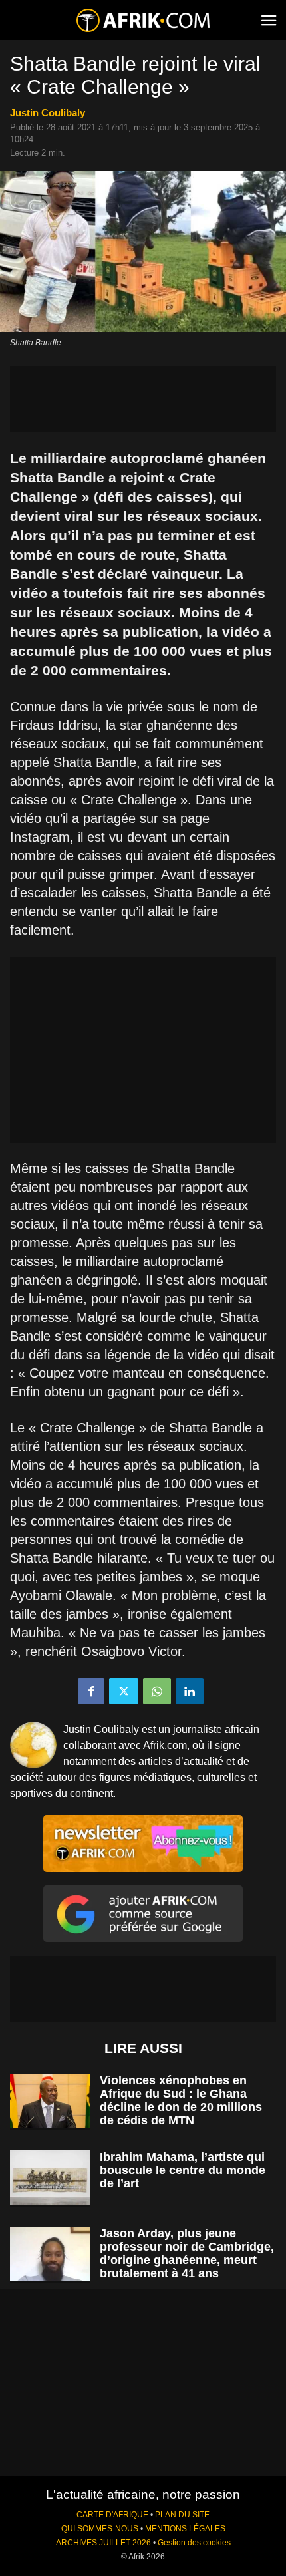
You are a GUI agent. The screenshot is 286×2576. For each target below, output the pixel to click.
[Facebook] (91, 1691)
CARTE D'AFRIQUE (112, 2515)
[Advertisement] (143, 399)
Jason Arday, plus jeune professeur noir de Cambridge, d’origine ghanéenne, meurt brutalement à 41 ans (187, 2253)
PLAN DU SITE (182, 2515)
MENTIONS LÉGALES (185, 2529)
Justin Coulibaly (48, 113)
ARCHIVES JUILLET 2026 (103, 2543)
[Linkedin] (190, 1691)
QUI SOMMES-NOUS (100, 2529)
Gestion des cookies (194, 2543)
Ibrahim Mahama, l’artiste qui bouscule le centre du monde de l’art (183, 2170)
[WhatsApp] (157, 1691)
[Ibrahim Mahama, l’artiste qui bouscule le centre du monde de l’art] (50, 2178)
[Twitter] (124, 1691)
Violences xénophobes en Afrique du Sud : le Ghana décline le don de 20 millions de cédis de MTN (181, 2100)
